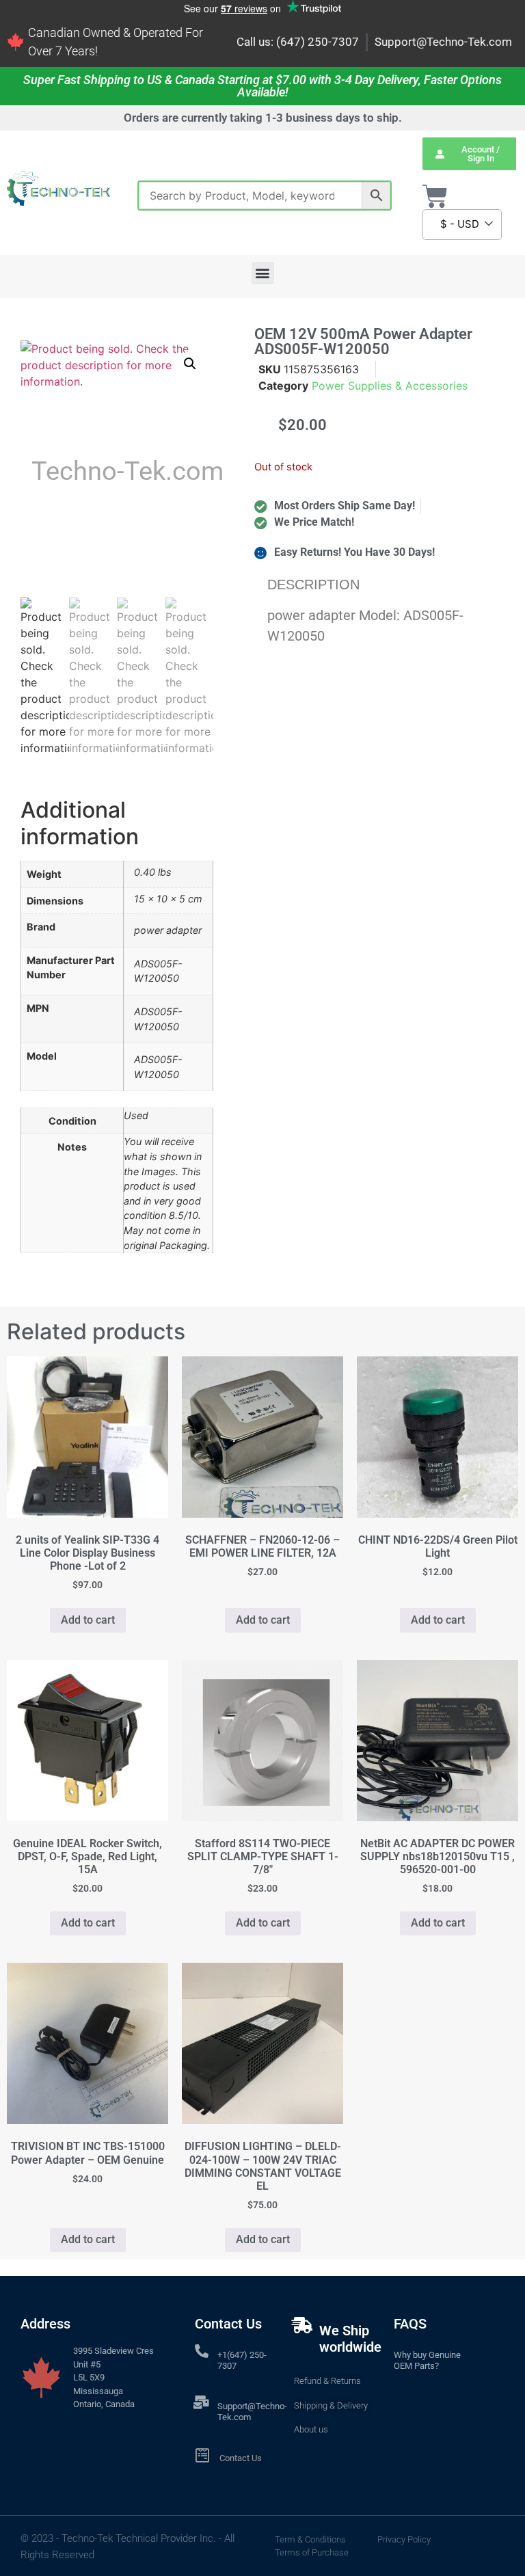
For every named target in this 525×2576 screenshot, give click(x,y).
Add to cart (88, 1620)
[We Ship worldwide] (302, 2325)
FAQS (410, 2324)
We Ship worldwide (350, 2339)
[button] (263, 273)
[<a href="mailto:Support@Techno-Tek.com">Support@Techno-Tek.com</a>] (202, 2402)
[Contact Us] (203, 2455)
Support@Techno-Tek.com (443, 42)
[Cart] (435, 197)
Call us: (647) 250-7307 (298, 42)
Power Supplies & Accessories (390, 386)
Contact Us (241, 2458)
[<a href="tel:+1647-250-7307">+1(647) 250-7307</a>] (202, 2351)
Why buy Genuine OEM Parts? (427, 2360)
